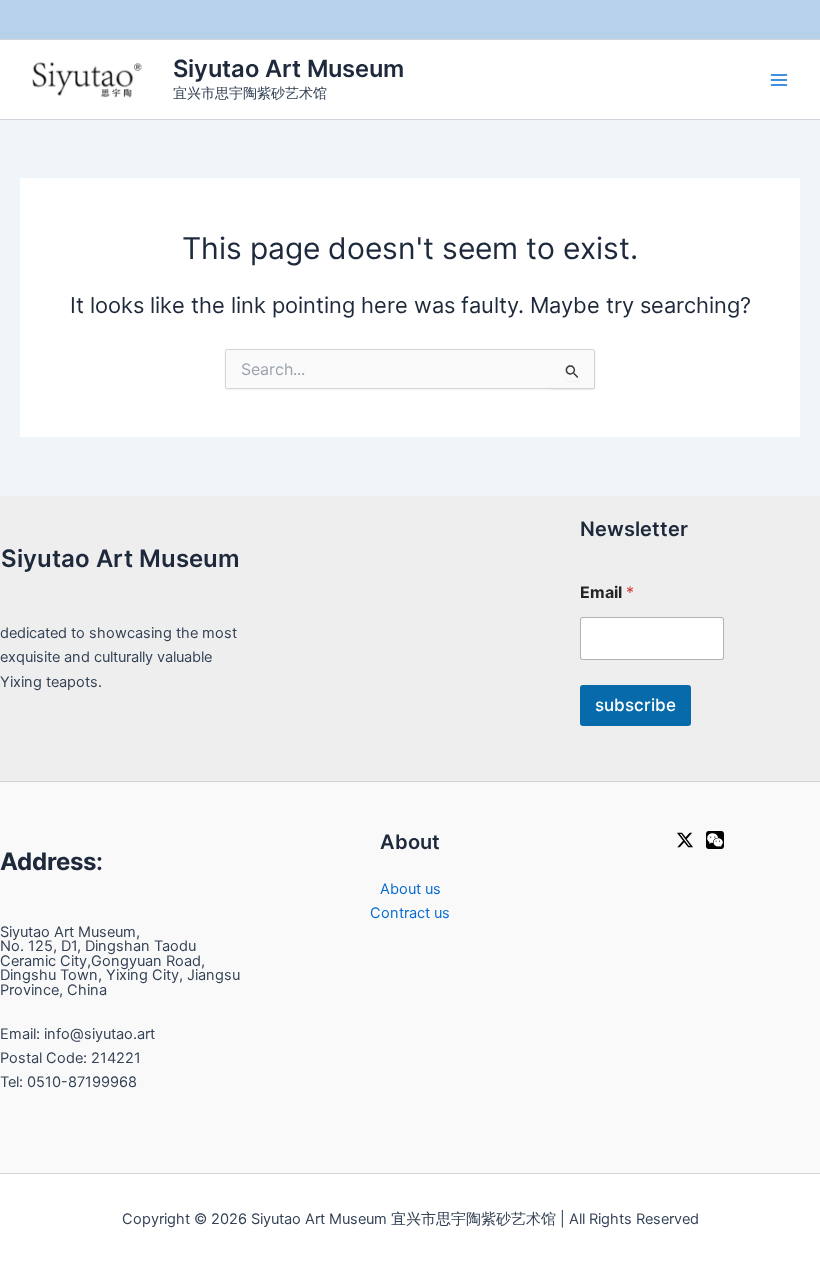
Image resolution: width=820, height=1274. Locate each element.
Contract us (410, 913)
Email (607, 592)
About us (410, 889)
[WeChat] (715, 840)
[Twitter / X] (685, 840)
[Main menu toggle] (779, 80)
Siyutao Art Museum (288, 68)
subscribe (635, 705)
